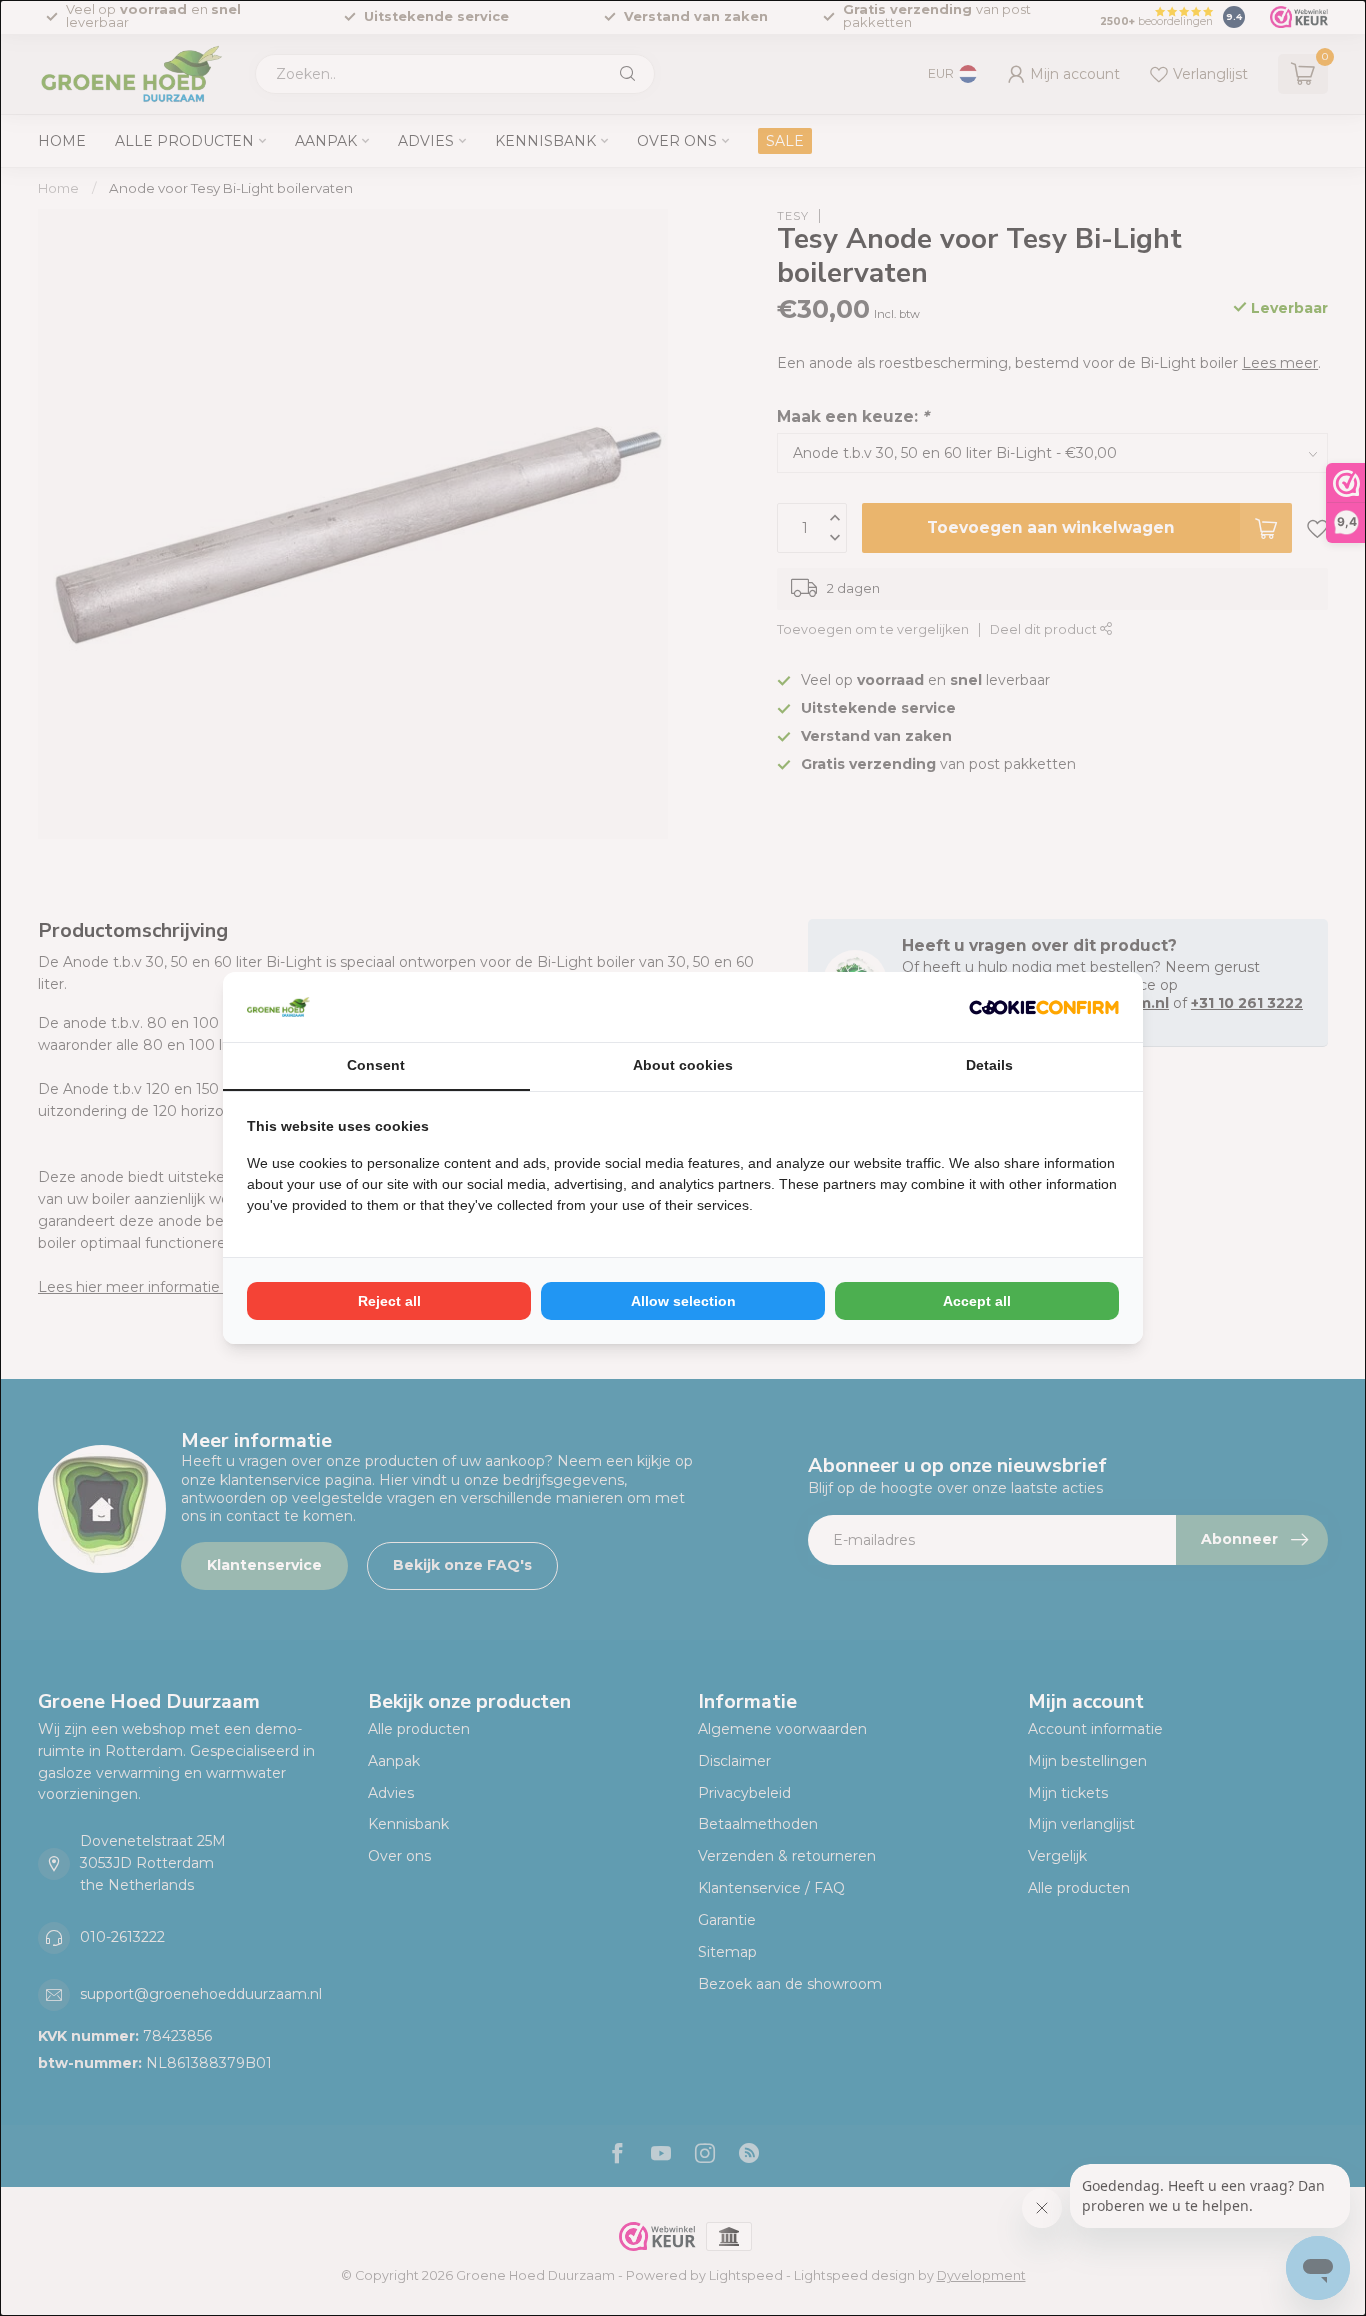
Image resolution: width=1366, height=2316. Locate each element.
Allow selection (683, 1301)
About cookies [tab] (683, 1065)
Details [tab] (989, 1065)
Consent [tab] (376, 1065)
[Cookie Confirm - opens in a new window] (1044, 1007)
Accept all (977, 1301)
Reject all (389, 1301)
